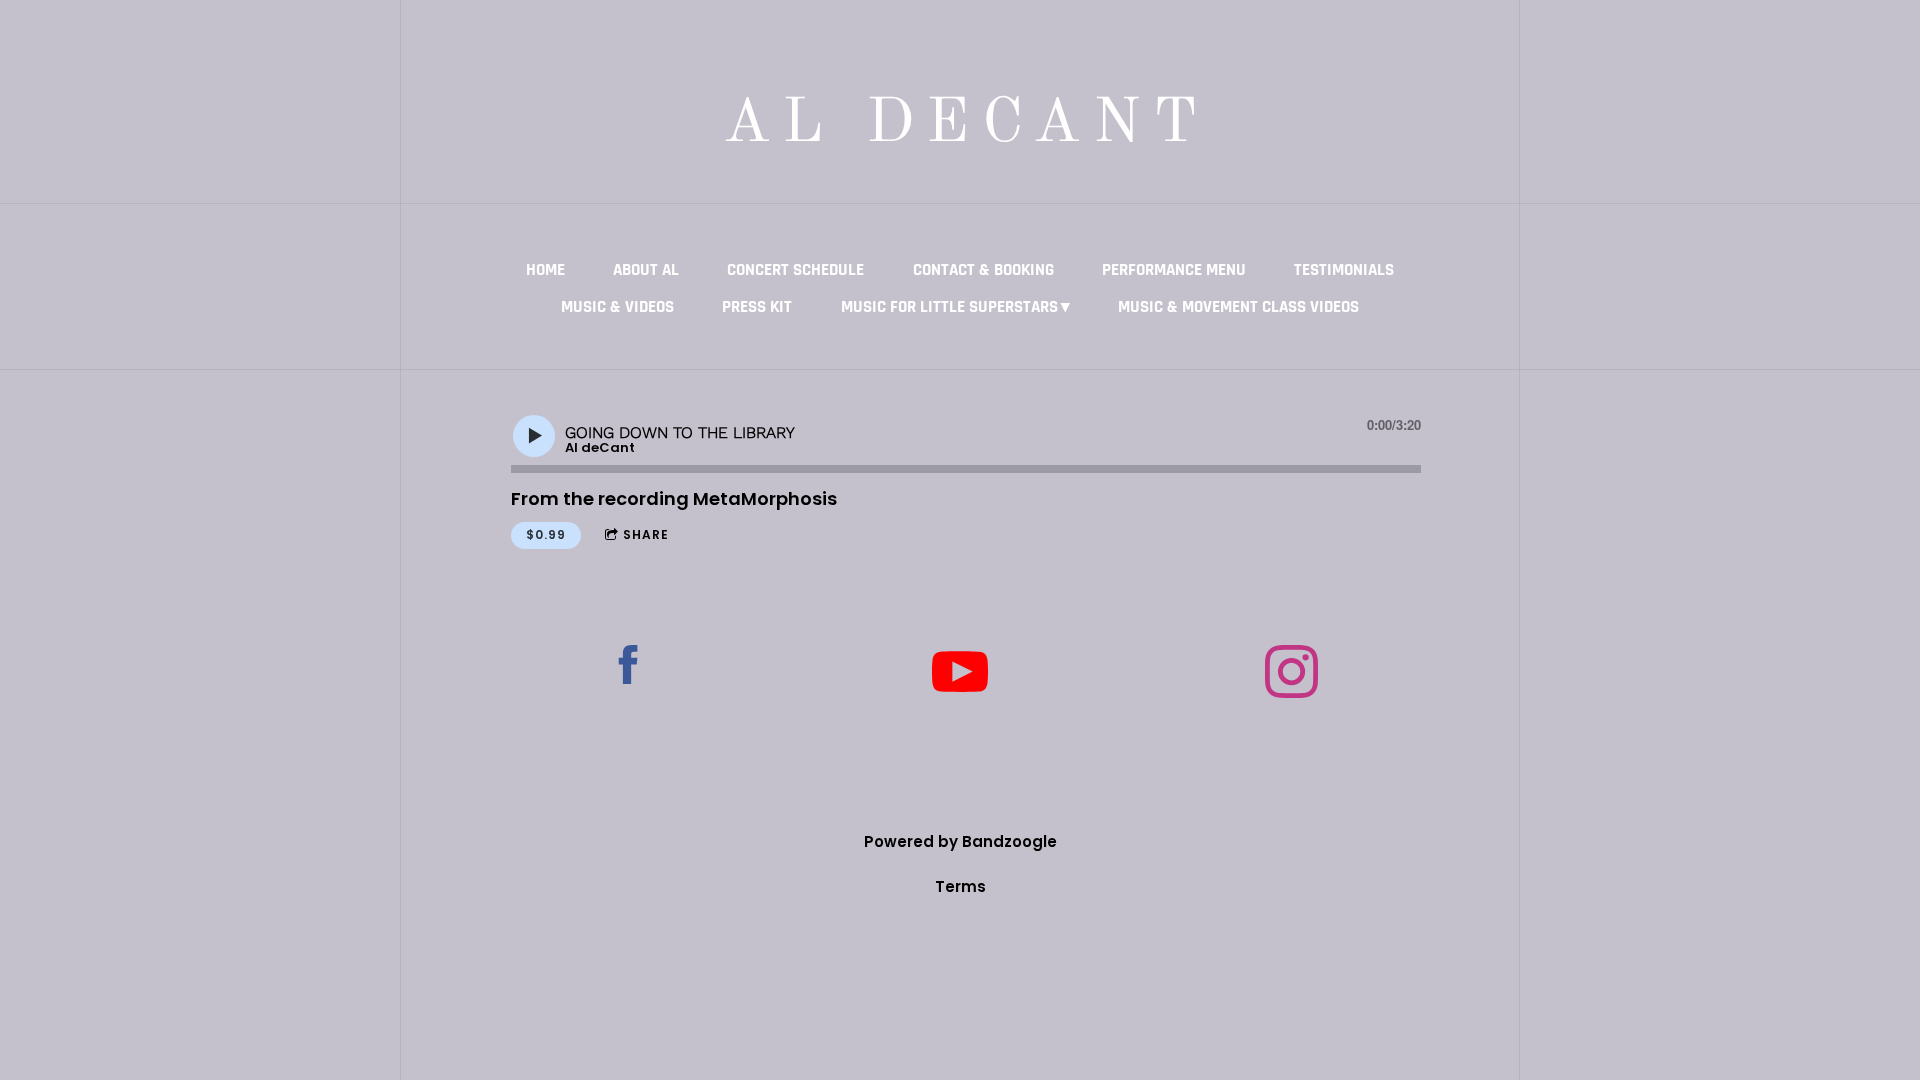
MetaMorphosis (765, 498)
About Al (646, 270)
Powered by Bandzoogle (960, 841)
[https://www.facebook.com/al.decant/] (628, 668)
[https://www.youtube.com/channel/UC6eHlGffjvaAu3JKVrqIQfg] (960, 676)
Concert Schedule (795, 270)
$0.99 (546, 534)
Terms (960, 886)
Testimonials (1344, 270)
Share (646, 534)
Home (545, 270)
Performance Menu (1174, 270)
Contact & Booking (983, 270)
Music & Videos (617, 307)
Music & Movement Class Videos (1238, 307)
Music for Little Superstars (949, 307)
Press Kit (757, 307)
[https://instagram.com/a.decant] (1291, 675)
